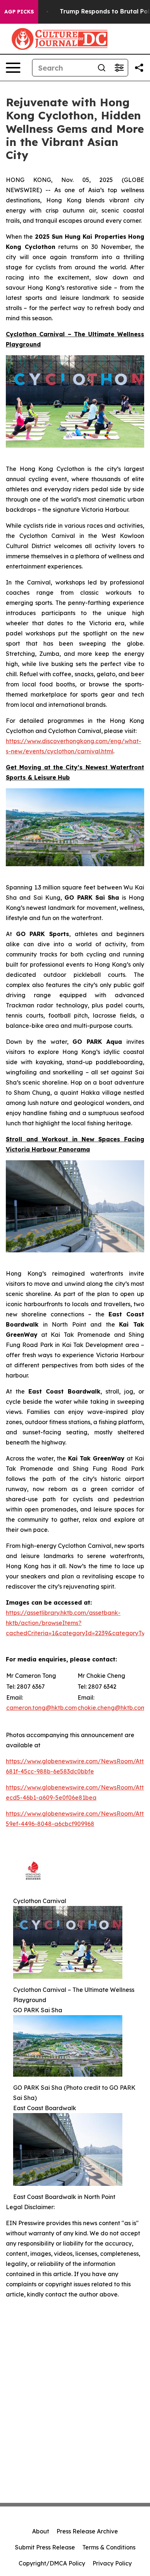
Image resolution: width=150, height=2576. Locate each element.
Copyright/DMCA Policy (52, 2563)
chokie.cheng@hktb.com (112, 1708)
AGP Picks (19, 12)
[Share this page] (139, 68)
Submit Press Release (45, 2547)
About (41, 2531)
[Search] (102, 68)
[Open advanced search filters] (119, 68)
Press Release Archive (87, 2531)
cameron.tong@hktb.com (42, 1708)
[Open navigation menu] (13, 68)
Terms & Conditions (109, 2547)
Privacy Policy (112, 2563)
